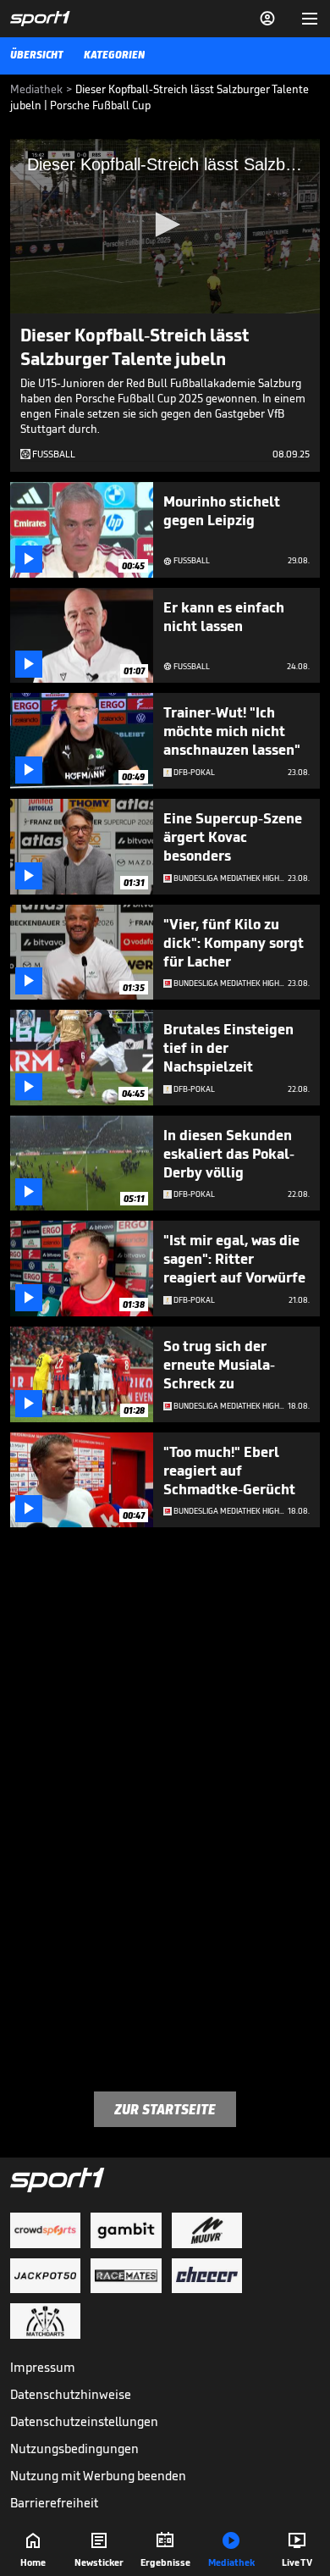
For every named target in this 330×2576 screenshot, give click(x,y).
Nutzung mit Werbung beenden (98, 2476)
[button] (165, 224)
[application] (165, 226)
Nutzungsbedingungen (74, 2449)
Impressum (43, 2367)
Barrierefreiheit (54, 2503)
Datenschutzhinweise (71, 2394)
